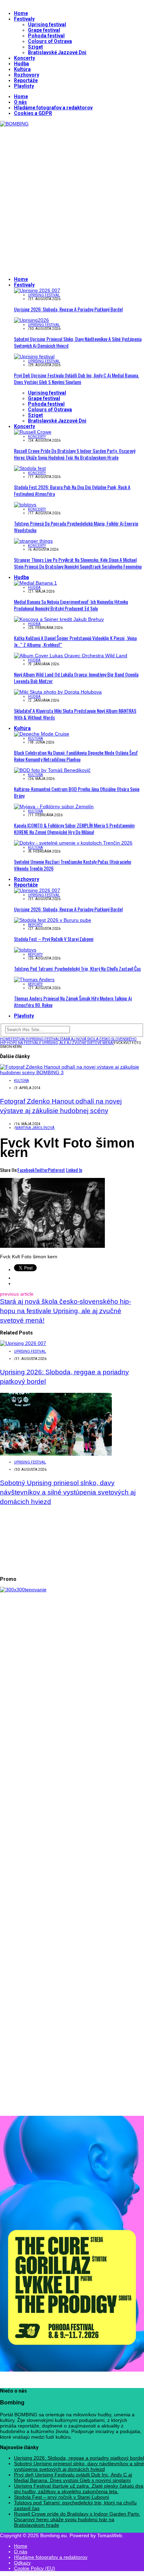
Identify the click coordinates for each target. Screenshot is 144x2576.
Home (21, 13)
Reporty (35, 925)
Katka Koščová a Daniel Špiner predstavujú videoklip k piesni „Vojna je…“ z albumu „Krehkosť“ (75, 641)
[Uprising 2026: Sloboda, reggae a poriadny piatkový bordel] (37, 290)
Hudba (21, 64)
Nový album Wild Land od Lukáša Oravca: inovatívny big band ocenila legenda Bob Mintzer (76, 678)
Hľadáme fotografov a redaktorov (53, 108)
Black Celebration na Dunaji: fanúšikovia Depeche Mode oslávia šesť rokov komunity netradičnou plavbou (76, 756)
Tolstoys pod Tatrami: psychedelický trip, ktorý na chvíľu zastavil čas (77, 968)
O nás (20, 102)
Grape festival (44, 30)
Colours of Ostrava (50, 41)
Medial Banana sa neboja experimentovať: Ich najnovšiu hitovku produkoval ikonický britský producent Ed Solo (71, 605)
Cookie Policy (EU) (35, 2568)
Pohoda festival (46, 36)
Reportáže (26, 80)
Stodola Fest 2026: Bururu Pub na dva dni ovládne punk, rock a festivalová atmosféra (72, 490)
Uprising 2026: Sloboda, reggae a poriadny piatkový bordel (68, 309)
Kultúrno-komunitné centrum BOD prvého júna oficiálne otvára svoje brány (77, 792)
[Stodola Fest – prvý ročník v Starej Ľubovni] (53, 920)
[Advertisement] (72, 198)
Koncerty (24, 58)
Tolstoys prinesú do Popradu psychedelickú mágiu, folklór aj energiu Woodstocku (76, 527)
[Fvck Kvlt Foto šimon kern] (52, 1246)
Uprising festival (47, 24)
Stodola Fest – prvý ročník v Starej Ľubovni (54, 939)
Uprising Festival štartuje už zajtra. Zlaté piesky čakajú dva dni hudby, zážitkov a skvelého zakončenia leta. (79, 2489)
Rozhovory (27, 75)
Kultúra (22, 69)
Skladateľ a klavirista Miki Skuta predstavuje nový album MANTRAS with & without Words (75, 714)
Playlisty (24, 86)
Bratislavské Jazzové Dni (57, 52)
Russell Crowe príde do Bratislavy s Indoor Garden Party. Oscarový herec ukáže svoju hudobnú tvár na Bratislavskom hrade (75, 454)
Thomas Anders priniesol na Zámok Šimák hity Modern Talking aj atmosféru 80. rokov (73, 1001)
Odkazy (22, 2563)
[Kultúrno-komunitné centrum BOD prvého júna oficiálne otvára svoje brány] (52, 770)
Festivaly (24, 19)
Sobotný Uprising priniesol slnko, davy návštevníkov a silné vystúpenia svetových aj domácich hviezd (78, 342)
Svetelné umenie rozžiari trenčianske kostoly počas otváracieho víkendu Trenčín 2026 (73, 865)
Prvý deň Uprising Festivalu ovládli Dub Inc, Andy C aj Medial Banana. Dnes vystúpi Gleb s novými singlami (77, 378)
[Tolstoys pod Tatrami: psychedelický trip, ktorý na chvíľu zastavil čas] (25, 950)
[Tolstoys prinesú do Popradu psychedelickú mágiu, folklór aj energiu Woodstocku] (25, 505)
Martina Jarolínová (35, 1128)
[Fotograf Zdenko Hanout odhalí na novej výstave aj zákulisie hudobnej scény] (72, 1072)
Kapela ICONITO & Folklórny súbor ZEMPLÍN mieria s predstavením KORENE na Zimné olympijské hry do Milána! (74, 828)
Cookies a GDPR (33, 113)
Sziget (35, 47)
